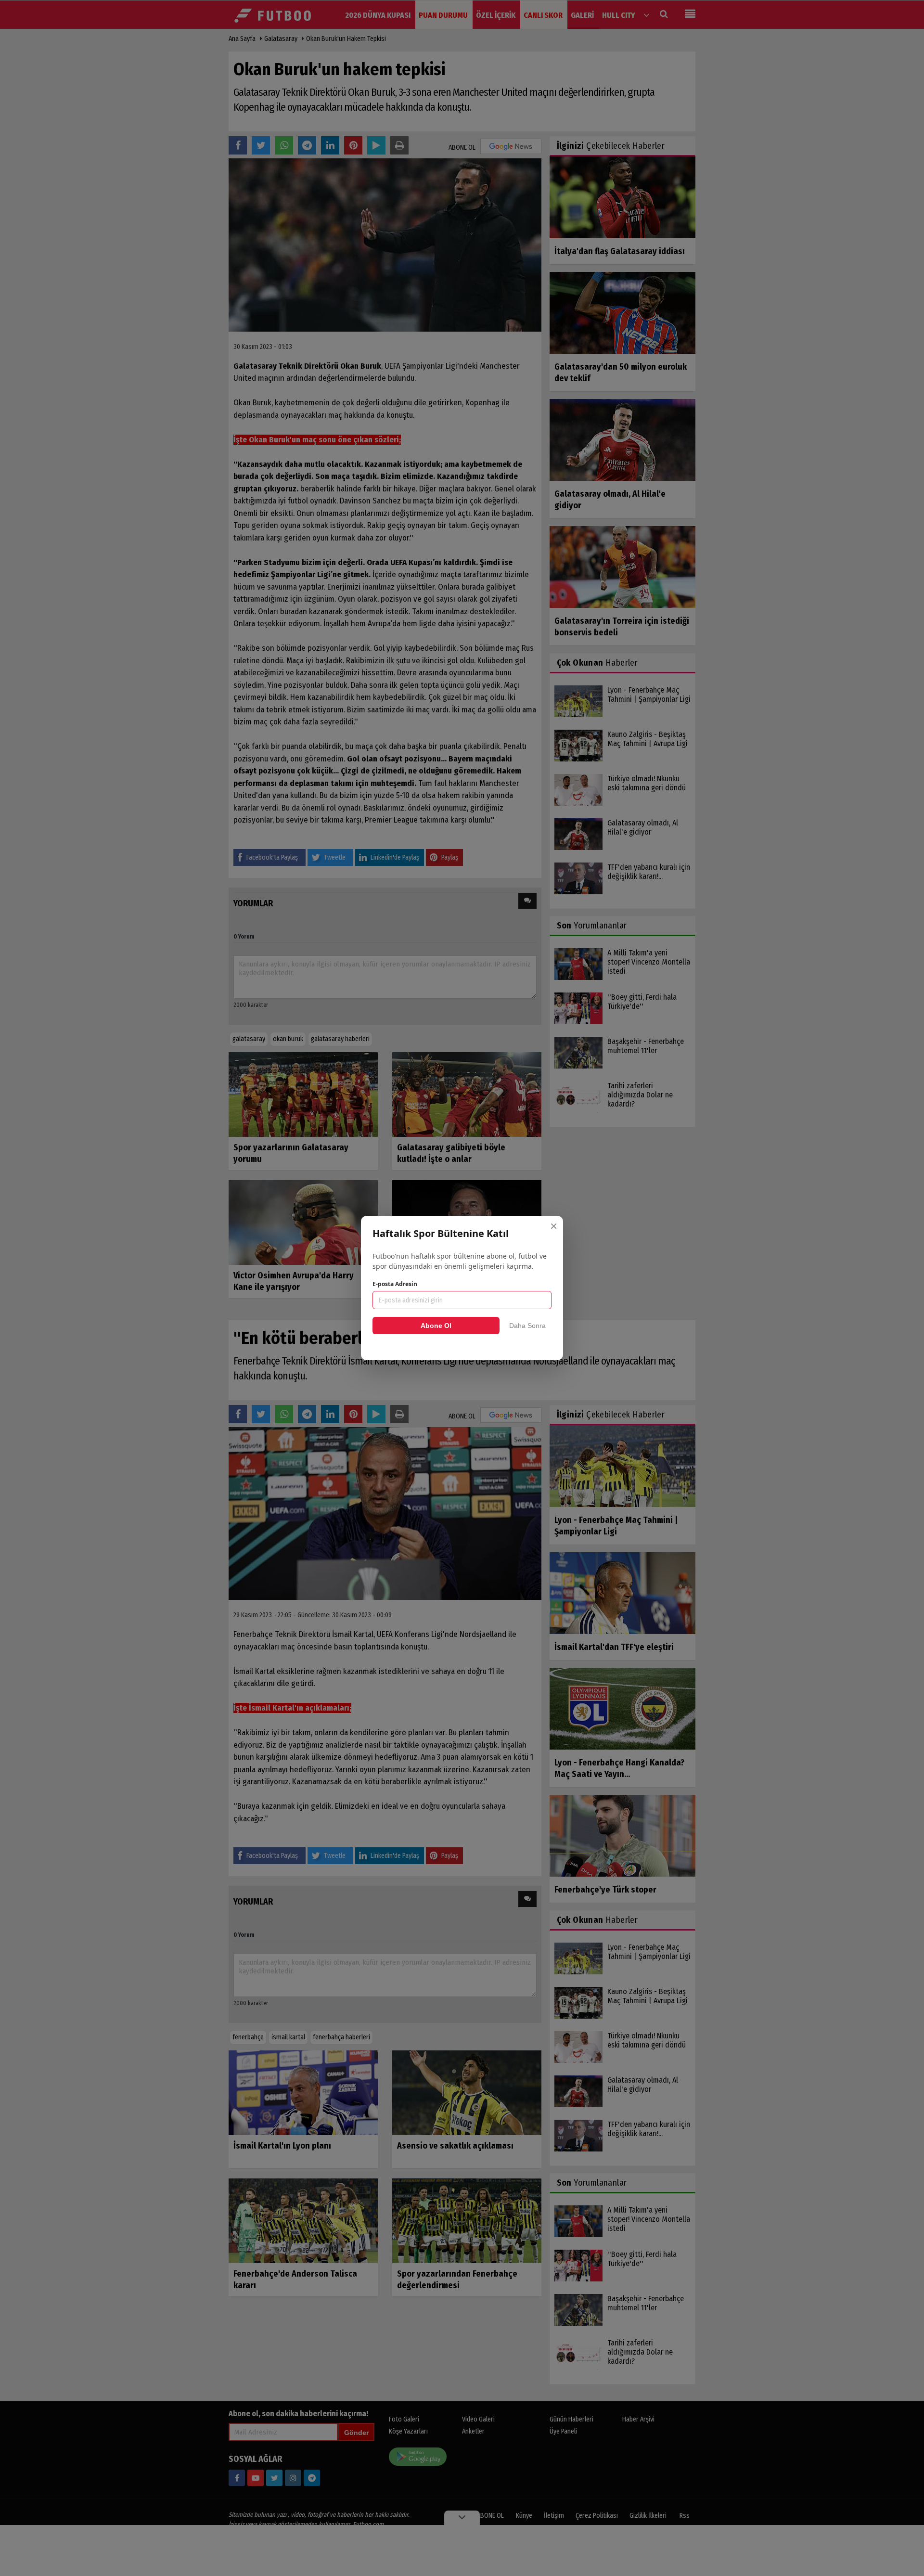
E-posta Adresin (395, 1284)
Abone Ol (436, 1326)
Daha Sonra (527, 1326)
